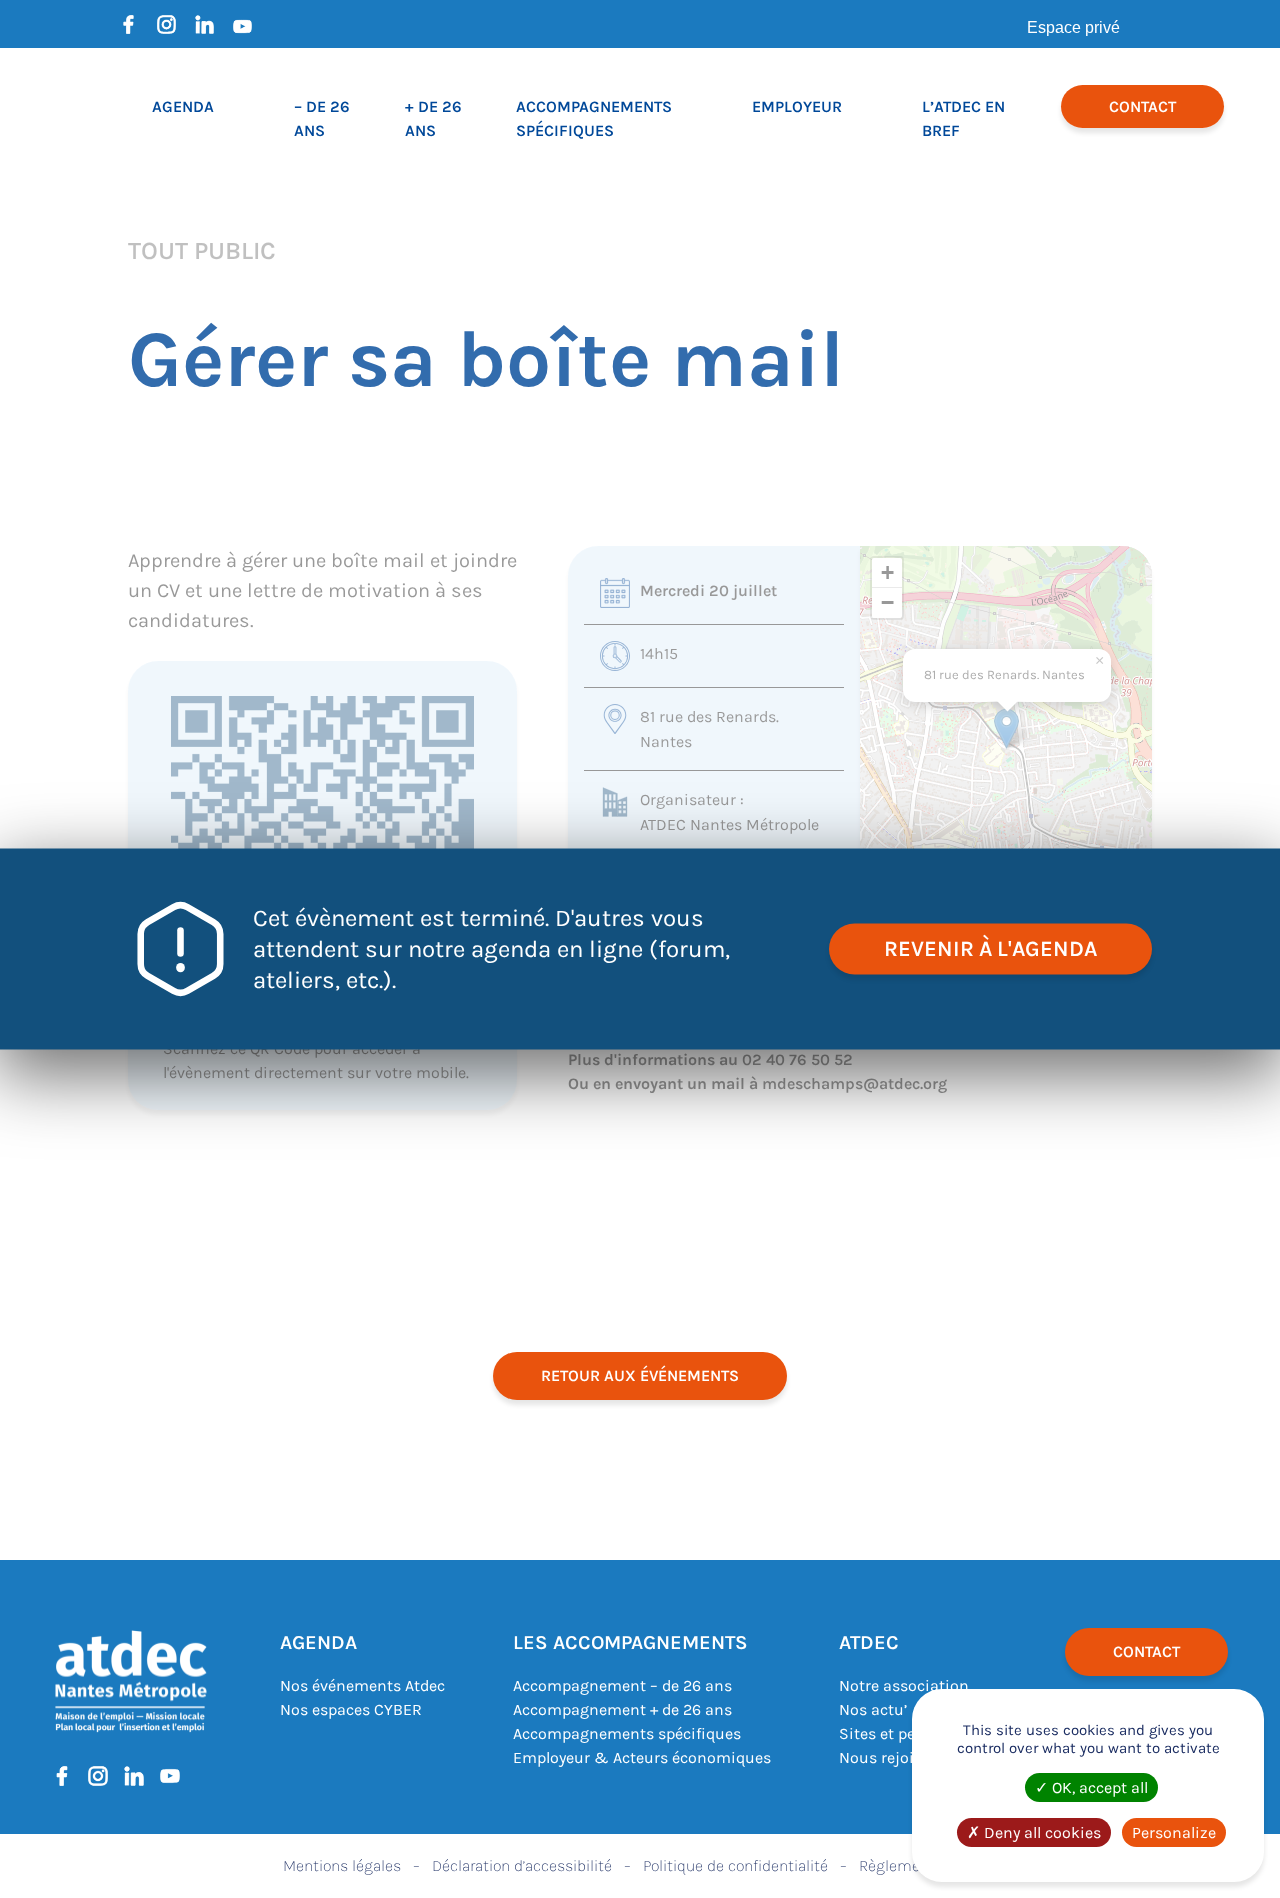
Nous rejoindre (893, 1757)
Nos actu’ (873, 1709)
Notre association (904, 1685)
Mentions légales (342, 1865)
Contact (1142, 106)
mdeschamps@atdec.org (854, 1083)
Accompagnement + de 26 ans (622, 1709)
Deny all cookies (1040, 1832)
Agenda (183, 106)
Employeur (797, 106)
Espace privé (1073, 27)
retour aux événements (640, 1375)
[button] (1006, 728)
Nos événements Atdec (362, 1685)
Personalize (1174, 1832)
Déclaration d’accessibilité (522, 1865)
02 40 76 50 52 (797, 1059)
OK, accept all (1098, 1787)
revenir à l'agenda (990, 949)
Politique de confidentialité (735, 1865)
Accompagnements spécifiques (627, 1733)
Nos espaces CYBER (351, 1709)
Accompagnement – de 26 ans (622, 1685)
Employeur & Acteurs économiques (642, 1757)
